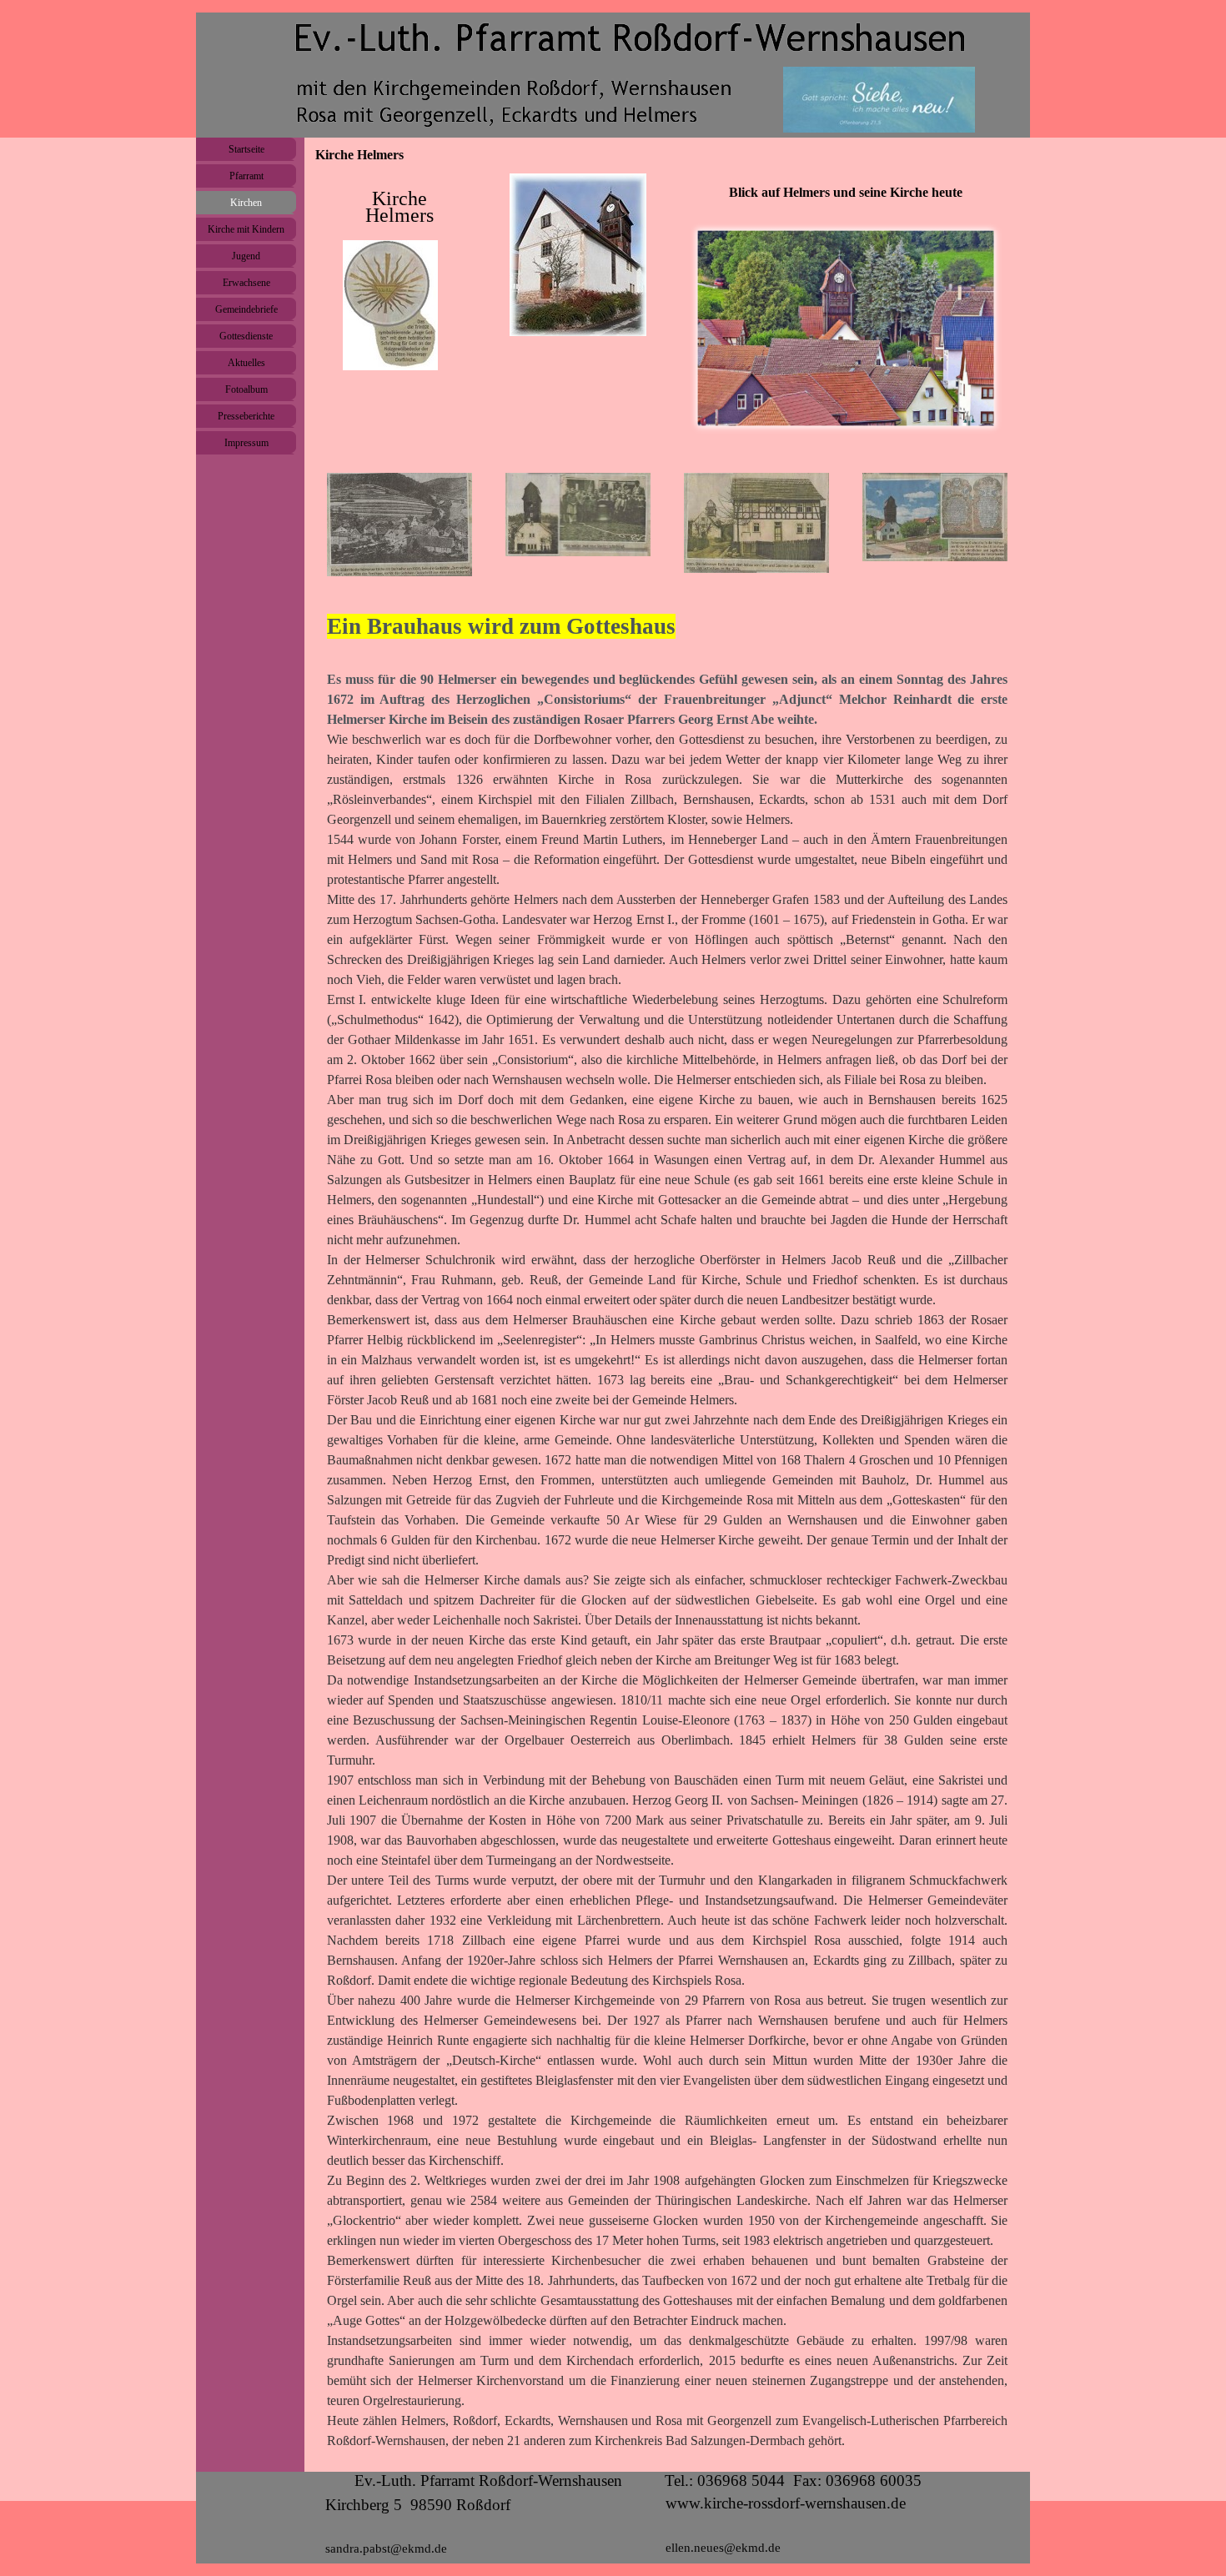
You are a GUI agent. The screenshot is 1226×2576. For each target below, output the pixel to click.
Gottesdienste (246, 336)
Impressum (246, 443)
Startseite (246, 149)
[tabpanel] (399, 273)
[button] (390, 306)
